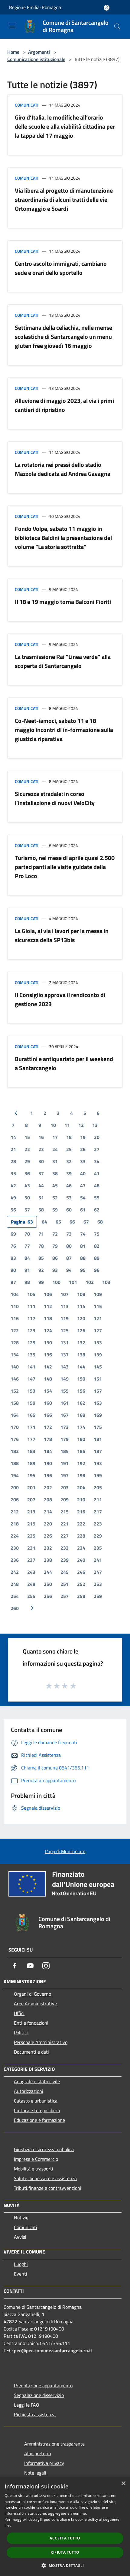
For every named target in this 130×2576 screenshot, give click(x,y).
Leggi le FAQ (27, 2405)
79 (55, 1246)
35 (13, 1173)
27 (97, 1149)
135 (31, 1355)
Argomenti (39, 52)
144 (81, 1367)
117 (31, 1318)
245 (65, 1572)
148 (48, 1379)
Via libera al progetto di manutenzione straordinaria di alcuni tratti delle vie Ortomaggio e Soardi (64, 199)
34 (97, 1161)
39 (69, 1173)
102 (90, 1282)
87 (69, 1258)
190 (48, 1463)
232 (48, 1548)
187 (98, 1451)
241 (98, 1560)
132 (81, 1343)
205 (98, 1487)
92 (41, 1270)
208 (48, 1500)
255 (31, 1596)
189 (31, 1463)
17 (55, 1137)
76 (13, 1246)
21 (13, 1149)
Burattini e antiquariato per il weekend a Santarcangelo (64, 1063)
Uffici (19, 2013)
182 (15, 1451)
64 (44, 1222)
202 (48, 1487)
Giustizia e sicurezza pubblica (44, 2149)
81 (83, 1246)
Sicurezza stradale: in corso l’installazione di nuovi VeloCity (55, 798)
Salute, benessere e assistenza (45, 2178)
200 (15, 1487)
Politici (21, 2032)
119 (65, 1318)
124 (48, 1330)
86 (55, 1258)
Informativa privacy (44, 2463)
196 (48, 1475)
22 (27, 1149)
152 (15, 1391)
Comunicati (27, 105)
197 (65, 1475)
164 (15, 1415)
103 (106, 1282)
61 (83, 1210)
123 (31, 1330)
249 (31, 1584)
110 (15, 1306)
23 (41, 1149)
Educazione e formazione (39, 2120)
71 (41, 1234)
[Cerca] (117, 27)
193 (98, 1463)
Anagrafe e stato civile (37, 2081)
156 (81, 1391)
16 (41, 1137)
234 (81, 1548)
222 (81, 1524)
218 (15, 1524)
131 (65, 1343)
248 (15, 1584)
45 (55, 1185)
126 (81, 1330)
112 (48, 1306)
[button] (65, 2565)
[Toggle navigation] (12, 26)
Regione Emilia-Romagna (35, 7)
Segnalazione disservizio (39, 2395)
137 (65, 1355)
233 (65, 1548)
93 (55, 1270)
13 (95, 1125)
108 (81, 1294)
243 (31, 1572)
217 (98, 1512)
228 (81, 1536)
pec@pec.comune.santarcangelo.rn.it (53, 2350)
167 (65, 1415)
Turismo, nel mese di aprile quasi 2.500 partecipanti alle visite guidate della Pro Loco (65, 867)
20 (97, 1137)
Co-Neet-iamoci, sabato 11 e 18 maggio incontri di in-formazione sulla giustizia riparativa (64, 730)
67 (86, 1222)
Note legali (35, 2473)
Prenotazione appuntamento (43, 2385)
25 (69, 1149)
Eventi (21, 2274)
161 (65, 1403)
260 (15, 1608)
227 (65, 1536)
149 (65, 1379)
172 (48, 1427)
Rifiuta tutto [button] (65, 2552)
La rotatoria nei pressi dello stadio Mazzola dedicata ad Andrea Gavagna (63, 469)
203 (65, 1487)
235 (98, 1548)
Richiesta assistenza (35, 2414)
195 (31, 1475)
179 (65, 1439)
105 (31, 1294)
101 (73, 1282)
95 (83, 1270)
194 (15, 1475)
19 (83, 1137)
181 (98, 1439)
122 (15, 1330)
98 (27, 1282)
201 (31, 1487)
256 (48, 1596)
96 (97, 1270)
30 (41, 1161)
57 (27, 1210)
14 (13, 1137)
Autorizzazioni (29, 2091)
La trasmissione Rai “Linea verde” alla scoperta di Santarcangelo (63, 661)
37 (41, 1173)
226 (48, 1536)
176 (15, 1439)
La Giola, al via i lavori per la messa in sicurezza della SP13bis (62, 935)
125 (65, 1330)
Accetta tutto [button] (65, 2538)
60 (69, 1210)
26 (83, 1149)
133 (98, 1343)
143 (65, 1367)
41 (97, 1173)
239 (65, 1560)
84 (27, 1258)
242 (15, 1572)
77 (27, 1246)
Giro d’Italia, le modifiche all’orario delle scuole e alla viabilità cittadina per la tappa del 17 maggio (65, 126)
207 (31, 1500)
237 (31, 1560)
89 (97, 1258)
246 (81, 1572)
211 (98, 1500)
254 (15, 1596)
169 (98, 1415)
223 (98, 1524)
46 (69, 1185)
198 (81, 1475)
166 (48, 1415)
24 (55, 1149)
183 (31, 1451)
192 (81, 1463)
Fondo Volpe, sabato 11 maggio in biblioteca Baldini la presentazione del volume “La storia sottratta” (63, 538)
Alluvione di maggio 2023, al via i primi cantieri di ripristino (64, 405)
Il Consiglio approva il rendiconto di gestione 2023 (60, 999)
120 (81, 1318)
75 (97, 1234)
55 (97, 1198)
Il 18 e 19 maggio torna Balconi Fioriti (63, 602)
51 (41, 1198)
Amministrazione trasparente (54, 2444)
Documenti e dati (31, 2052)
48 (97, 1185)
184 (48, 1451)
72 (55, 1234)
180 (81, 1439)
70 (27, 1234)
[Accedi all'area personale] (107, 8)
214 (48, 1512)
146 (15, 1379)
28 (13, 1161)
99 (41, 1282)
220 (48, 1524)
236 (15, 1560)
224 (15, 1536)
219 (31, 1524)
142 (48, 1367)
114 (81, 1306)
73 (69, 1234)
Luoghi (21, 2264)
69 (13, 1234)
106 (48, 1294)
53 (69, 1198)
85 (41, 1258)
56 (13, 1210)
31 (55, 1161)
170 (15, 1427)
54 (83, 1198)
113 (65, 1306)
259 (98, 1596)
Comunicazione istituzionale (36, 59)
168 (81, 1415)
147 (31, 1379)
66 (72, 1222)
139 (98, 1355)
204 (81, 1487)
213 (31, 1512)
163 (98, 1403)
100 (56, 1282)
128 (15, 1343)
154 (48, 1391)
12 (81, 1125)
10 (53, 1125)
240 (81, 1560)
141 (31, 1367)
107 (65, 1294)
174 (81, 1427)
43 (27, 1185)
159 (31, 1403)
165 (31, 1415)
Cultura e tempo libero (37, 2110)
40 (83, 1173)
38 (55, 1173)
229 (98, 1536)
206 (15, 1500)
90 (13, 1270)
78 (41, 1246)
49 (13, 1198)
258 (81, 1596)
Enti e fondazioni (31, 2023)
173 (65, 1427)
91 (27, 1270)
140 (15, 1367)
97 (13, 1282)
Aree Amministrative (35, 2003)
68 (100, 1222)
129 (31, 1343)
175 (98, 1427)
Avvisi (20, 2237)
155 (65, 1391)
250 (48, 1584)
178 (48, 1439)
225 (31, 1536)
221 (65, 1524)
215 (65, 1512)
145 (98, 1367)
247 (98, 1572)
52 (55, 1198)
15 (27, 1137)
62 (97, 1210)
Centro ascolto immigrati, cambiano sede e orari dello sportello (61, 268)
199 (98, 1475)
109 (98, 1294)
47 (83, 1185)
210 (81, 1500)
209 (65, 1500)
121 (98, 1318)
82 (97, 1246)
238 (48, 1560)
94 (69, 1270)
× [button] (123, 2483)
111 (31, 1306)
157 (98, 1391)
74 (83, 1234)
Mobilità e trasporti (34, 2169)
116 (15, 1318)
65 (58, 1222)
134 (15, 1355)
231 (31, 1548)
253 (98, 1584)
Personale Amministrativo (41, 2042)
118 (48, 1318)
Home (13, 52)
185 (65, 1451)
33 (83, 1161)
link (8, 2525)
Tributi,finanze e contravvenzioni (48, 2188)
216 (81, 1512)
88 (83, 1258)
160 (48, 1403)
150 (81, 1379)
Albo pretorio (37, 2453)
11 (67, 1125)
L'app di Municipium (65, 1851)
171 (31, 1427)
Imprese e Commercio (36, 2159)
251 (65, 1584)
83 (13, 1258)
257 (65, 1596)
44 (41, 1185)
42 (13, 1185)
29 (27, 1161)
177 (31, 1439)
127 (98, 1330)
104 (15, 1294)
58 (41, 1210)
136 (48, 1355)
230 (15, 1548)
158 (15, 1403)
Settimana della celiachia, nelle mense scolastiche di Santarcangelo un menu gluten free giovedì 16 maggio (63, 337)
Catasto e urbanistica (36, 2101)
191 (65, 1463)
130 (48, 1343)
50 (27, 1198)
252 (81, 1584)
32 (69, 1161)
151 (98, 1379)
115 (98, 1306)
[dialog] (65, 2526)
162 (81, 1403)
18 (69, 1137)
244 (48, 1572)
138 (81, 1355)
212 (15, 1512)
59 (55, 1210)
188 (15, 1463)
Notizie (21, 2218)
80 (69, 1246)
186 (81, 1451)
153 (31, 1391)
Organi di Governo (32, 1994)
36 (27, 1173)
